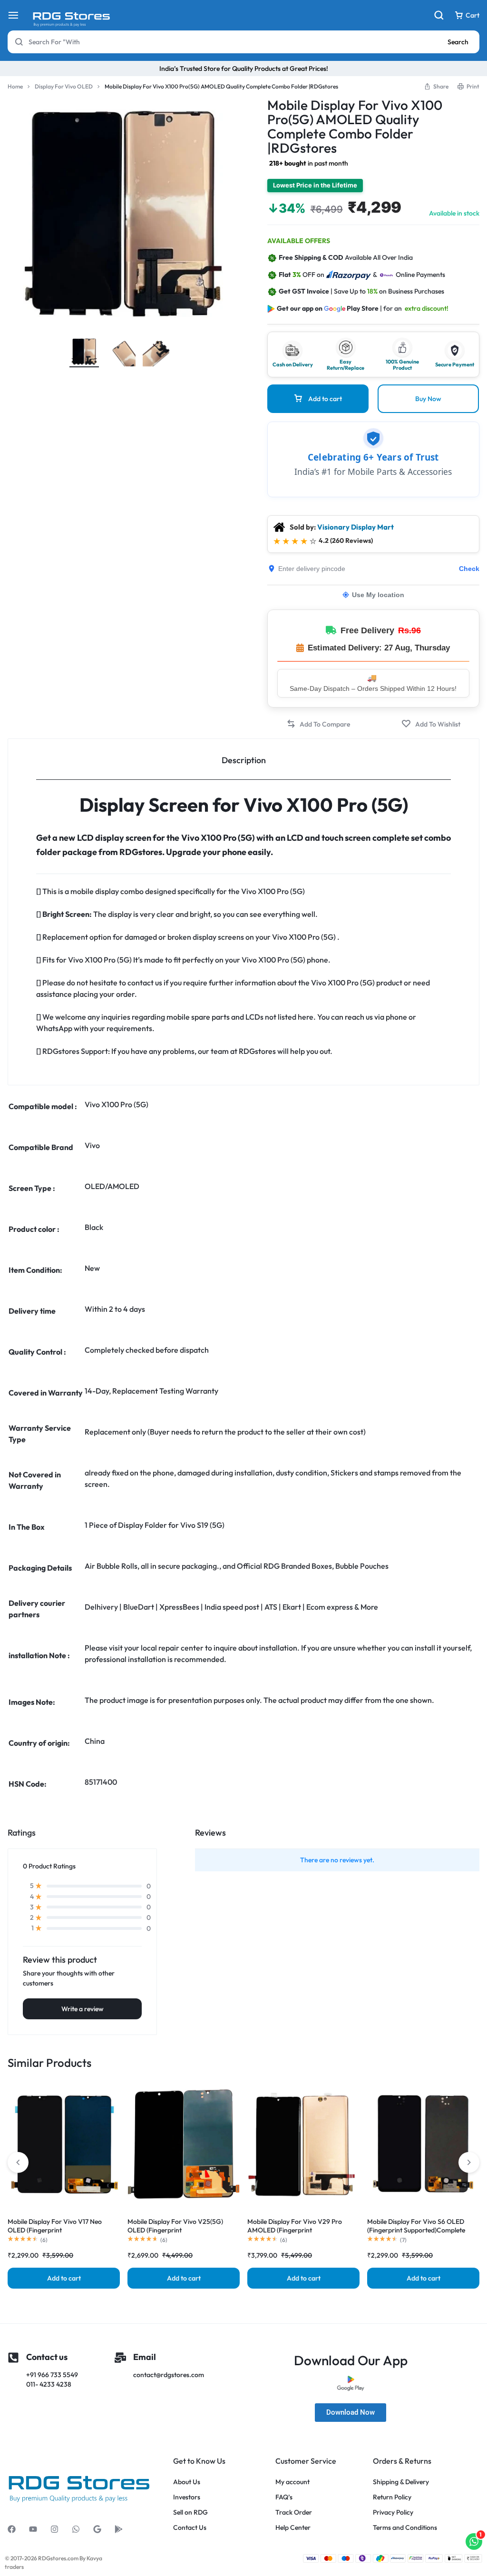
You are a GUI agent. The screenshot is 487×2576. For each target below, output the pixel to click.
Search (458, 42)
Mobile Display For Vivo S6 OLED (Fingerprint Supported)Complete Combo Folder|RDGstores (416, 2230)
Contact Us (190, 2528)
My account (292, 2482)
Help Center (293, 2528)
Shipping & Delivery (401, 2482)
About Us (187, 2482)
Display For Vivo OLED (64, 86)
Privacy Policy (393, 2512)
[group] (64, 2144)
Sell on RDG (190, 2512)
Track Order (294, 2512)
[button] (318, 724)
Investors (187, 2497)
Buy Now (428, 399)
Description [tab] (244, 760)
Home (15, 86)
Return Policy (392, 2497)
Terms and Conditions (405, 2528)
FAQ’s (284, 2497)
